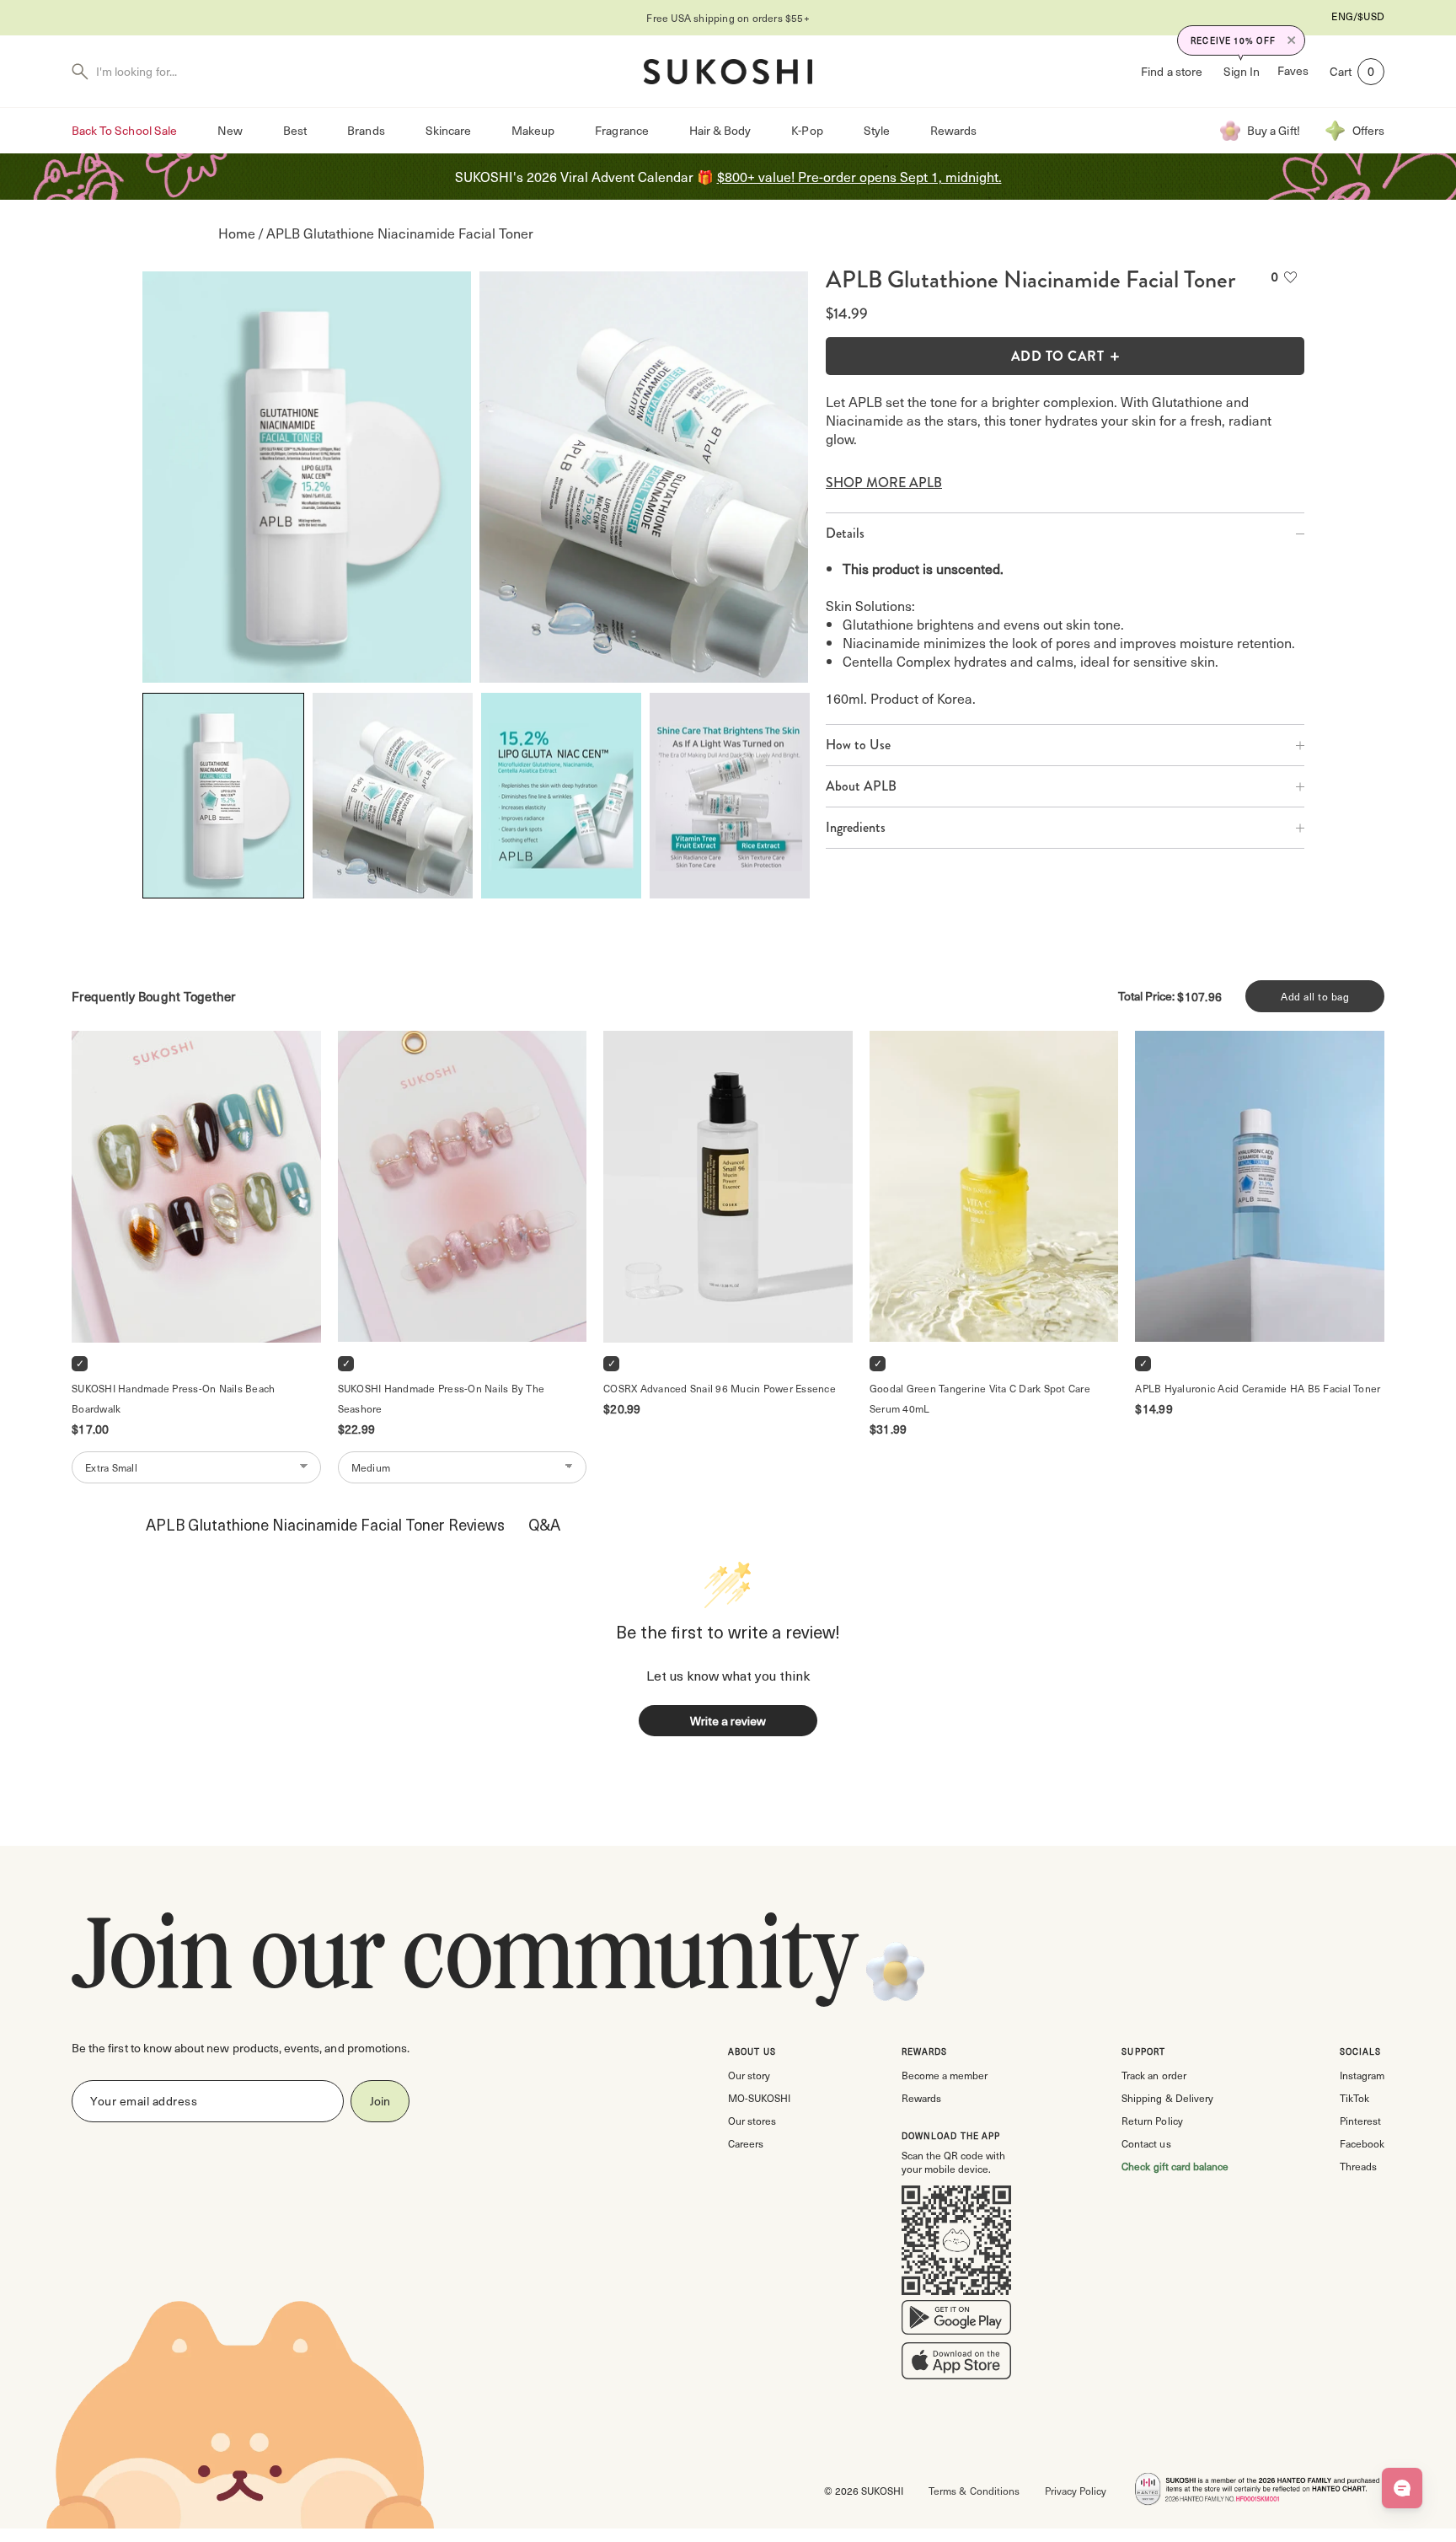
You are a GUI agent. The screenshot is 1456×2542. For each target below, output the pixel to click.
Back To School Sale (124, 130)
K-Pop (807, 130)
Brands (366, 130)
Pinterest (1360, 2121)
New (230, 130)
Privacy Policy (1076, 2491)
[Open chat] (1402, 2488)
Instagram (1362, 2075)
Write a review (728, 1721)
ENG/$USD (1358, 16)
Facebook (1362, 2143)
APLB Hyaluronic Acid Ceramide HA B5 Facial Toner (1258, 1388)
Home (237, 233)
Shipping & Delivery (1167, 2098)
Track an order (1154, 2075)
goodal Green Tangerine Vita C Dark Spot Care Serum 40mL (981, 1398)
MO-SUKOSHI (759, 2098)
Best (295, 130)
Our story (749, 2075)
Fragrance (621, 130)
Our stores (752, 2121)
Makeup (533, 130)
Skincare (448, 130)
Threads (1358, 2166)
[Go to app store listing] (956, 2364)
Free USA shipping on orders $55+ (728, 18)
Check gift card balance (1175, 2166)
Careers (746, 2143)
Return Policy (1152, 2121)
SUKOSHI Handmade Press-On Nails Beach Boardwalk (175, 1398)
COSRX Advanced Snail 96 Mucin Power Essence (720, 1388)
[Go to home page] (728, 72)
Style (877, 130)
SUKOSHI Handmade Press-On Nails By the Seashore (443, 1398)
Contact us (1146, 2143)
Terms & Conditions (974, 2491)
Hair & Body (720, 130)
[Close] (1292, 40)
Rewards (953, 130)
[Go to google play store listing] (956, 2321)
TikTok (1354, 2098)
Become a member (945, 2075)
